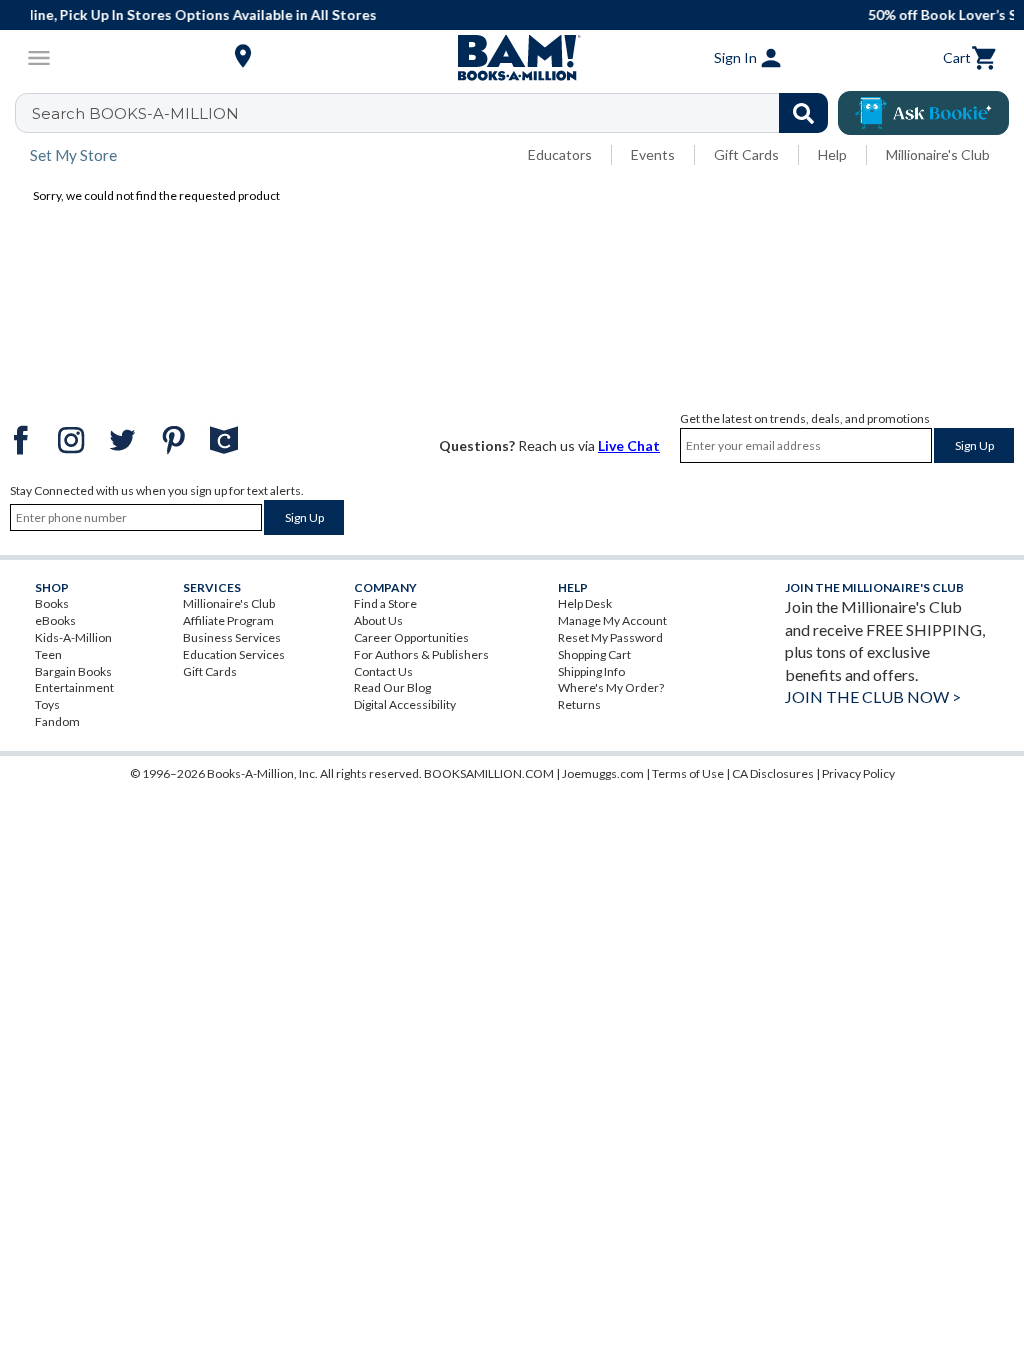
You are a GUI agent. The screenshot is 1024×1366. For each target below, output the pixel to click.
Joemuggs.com (603, 773)
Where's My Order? (611, 687)
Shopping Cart (594, 654)
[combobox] (434, 113)
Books (52, 603)
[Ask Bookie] (923, 113)
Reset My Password (610, 637)
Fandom (57, 721)
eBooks (55, 620)
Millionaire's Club (938, 154)
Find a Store (385, 603)
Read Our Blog (392, 687)
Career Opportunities (411, 637)
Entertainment (74, 687)
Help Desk (585, 603)
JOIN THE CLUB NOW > (873, 696)
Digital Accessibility (405, 704)
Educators (560, 154)
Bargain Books (73, 671)
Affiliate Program (228, 620)
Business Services (232, 637)
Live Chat (629, 445)
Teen (48, 654)
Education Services (234, 654)
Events (653, 154)
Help (832, 154)
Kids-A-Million (73, 637)
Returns (579, 704)
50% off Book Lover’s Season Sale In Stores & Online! (552, 14)
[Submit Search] (803, 113)
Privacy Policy (858, 773)
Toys (47, 704)
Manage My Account (612, 620)
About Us (378, 620)
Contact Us (383, 671)
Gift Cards (746, 154)
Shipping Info (591, 671)
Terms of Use (688, 773)
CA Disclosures (773, 773)
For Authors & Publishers (421, 654)
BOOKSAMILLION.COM (489, 773)
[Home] (512, 58)
